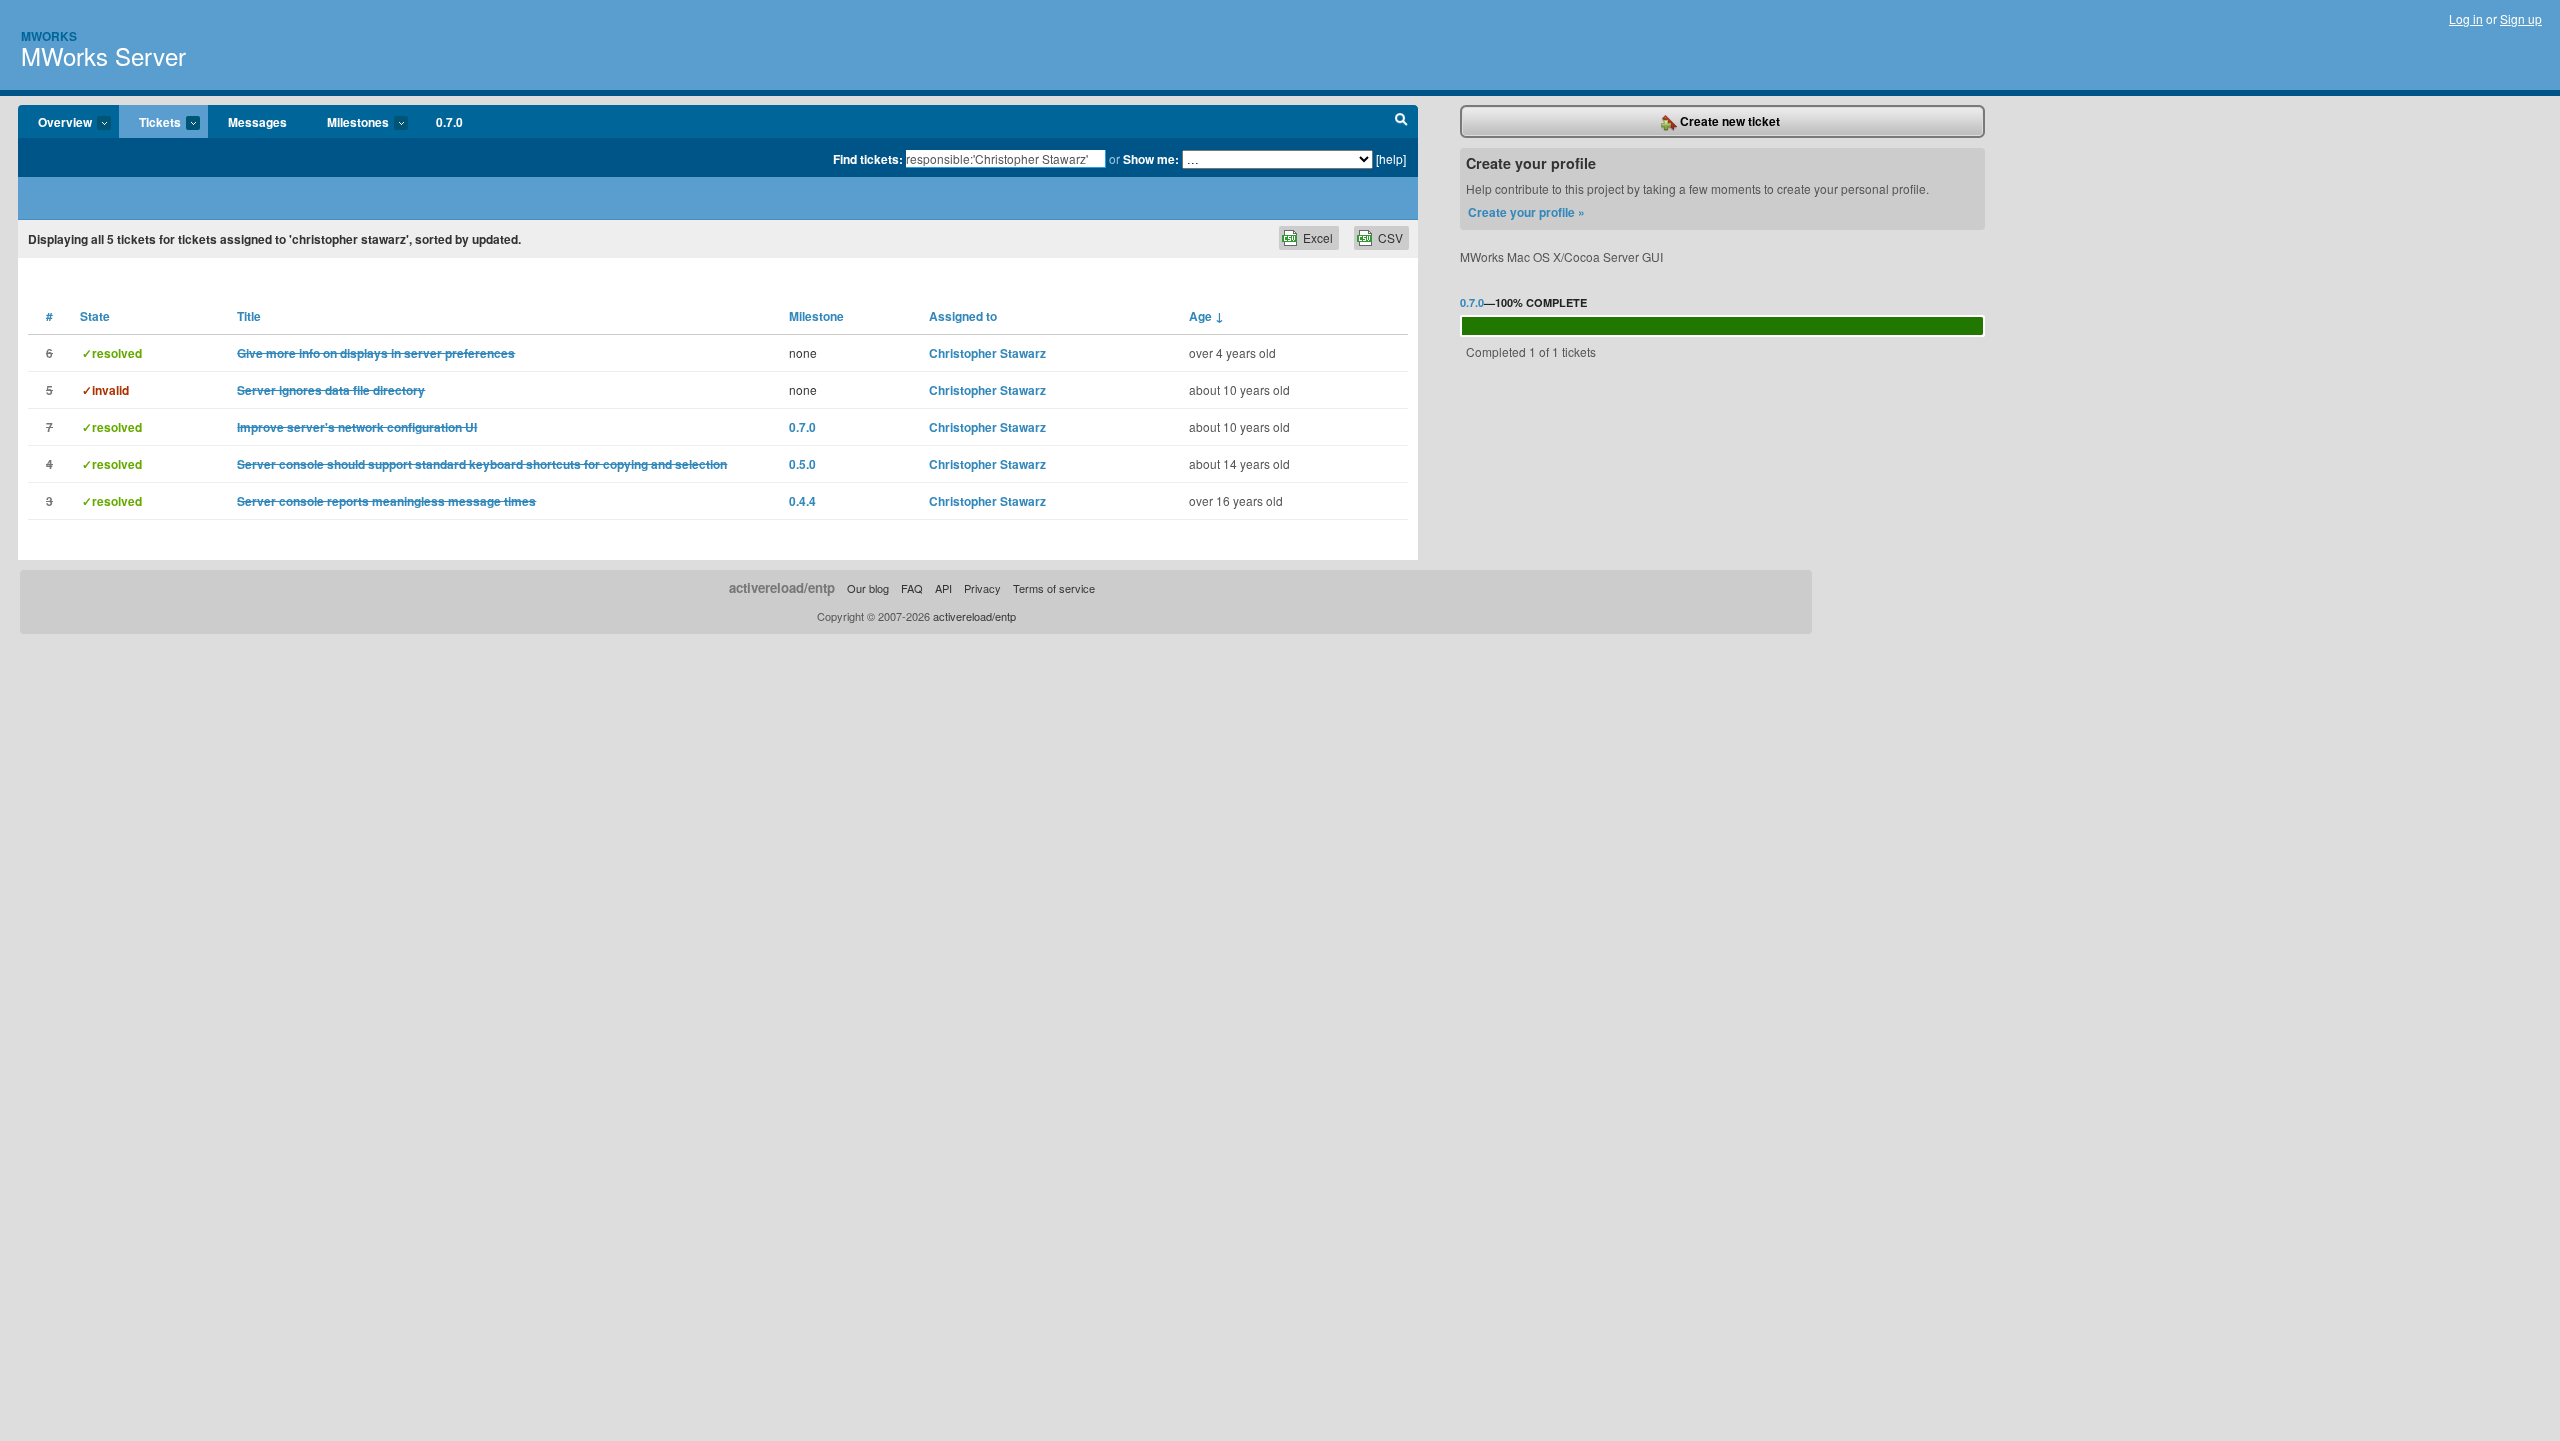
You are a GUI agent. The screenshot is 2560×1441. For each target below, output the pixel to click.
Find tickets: (868, 159)
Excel (1318, 237)
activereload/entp (782, 587)
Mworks (49, 36)
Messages (257, 122)
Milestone (816, 316)
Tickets (150, 123)
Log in (2466, 18)
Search (1401, 122)
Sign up (2521, 18)
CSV (1390, 237)
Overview (55, 123)
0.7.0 (449, 122)
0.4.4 (802, 501)
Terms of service (1054, 588)
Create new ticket (1728, 121)
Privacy (982, 588)
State (95, 316)
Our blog (868, 588)
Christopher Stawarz (987, 353)
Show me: (1151, 159)
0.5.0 (802, 464)
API (943, 588)
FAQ (912, 588)
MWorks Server (103, 55)
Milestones (348, 123)
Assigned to (963, 316)
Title (249, 316)
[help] (1391, 158)
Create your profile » (1526, 212)
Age (1206, 316)
